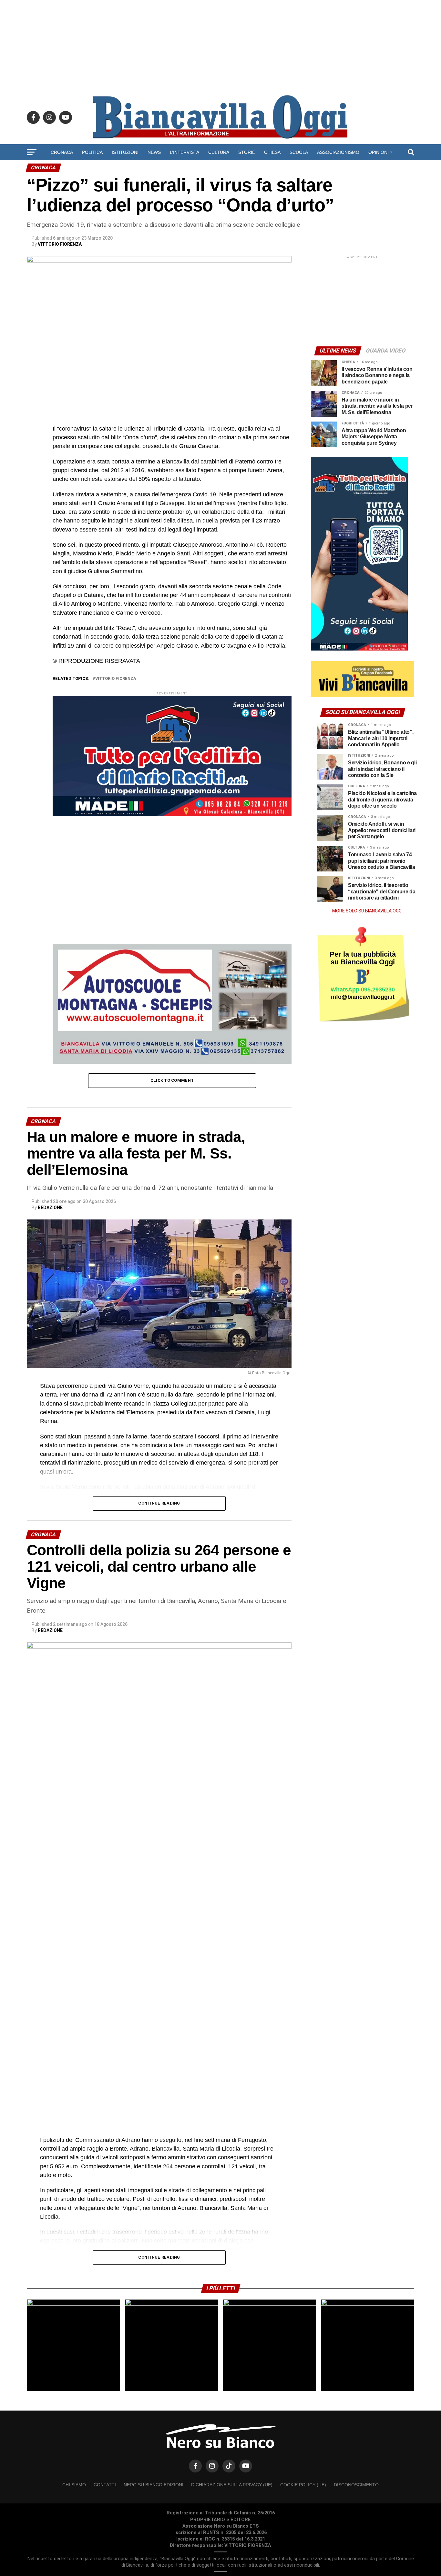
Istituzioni (125, 152)
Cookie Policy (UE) (303, 2485)
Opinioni (379, 152)
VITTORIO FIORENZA (60, 244)
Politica (92, 152)
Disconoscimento (356, 2485)
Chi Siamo (74, 2485)
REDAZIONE (50, 1208)
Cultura (219, 152)
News (154, 152)
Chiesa (272, 152)
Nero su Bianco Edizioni (154, 2485)
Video (221, 169)
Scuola (299, 152)
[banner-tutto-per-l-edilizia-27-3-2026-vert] (359, 649)
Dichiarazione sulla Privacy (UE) (232, 2485)
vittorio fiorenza (116, 679)
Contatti (105, 2485)
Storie (247, 152)
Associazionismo (338, 152)
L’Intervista (185, 152)
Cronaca (62, 152)
